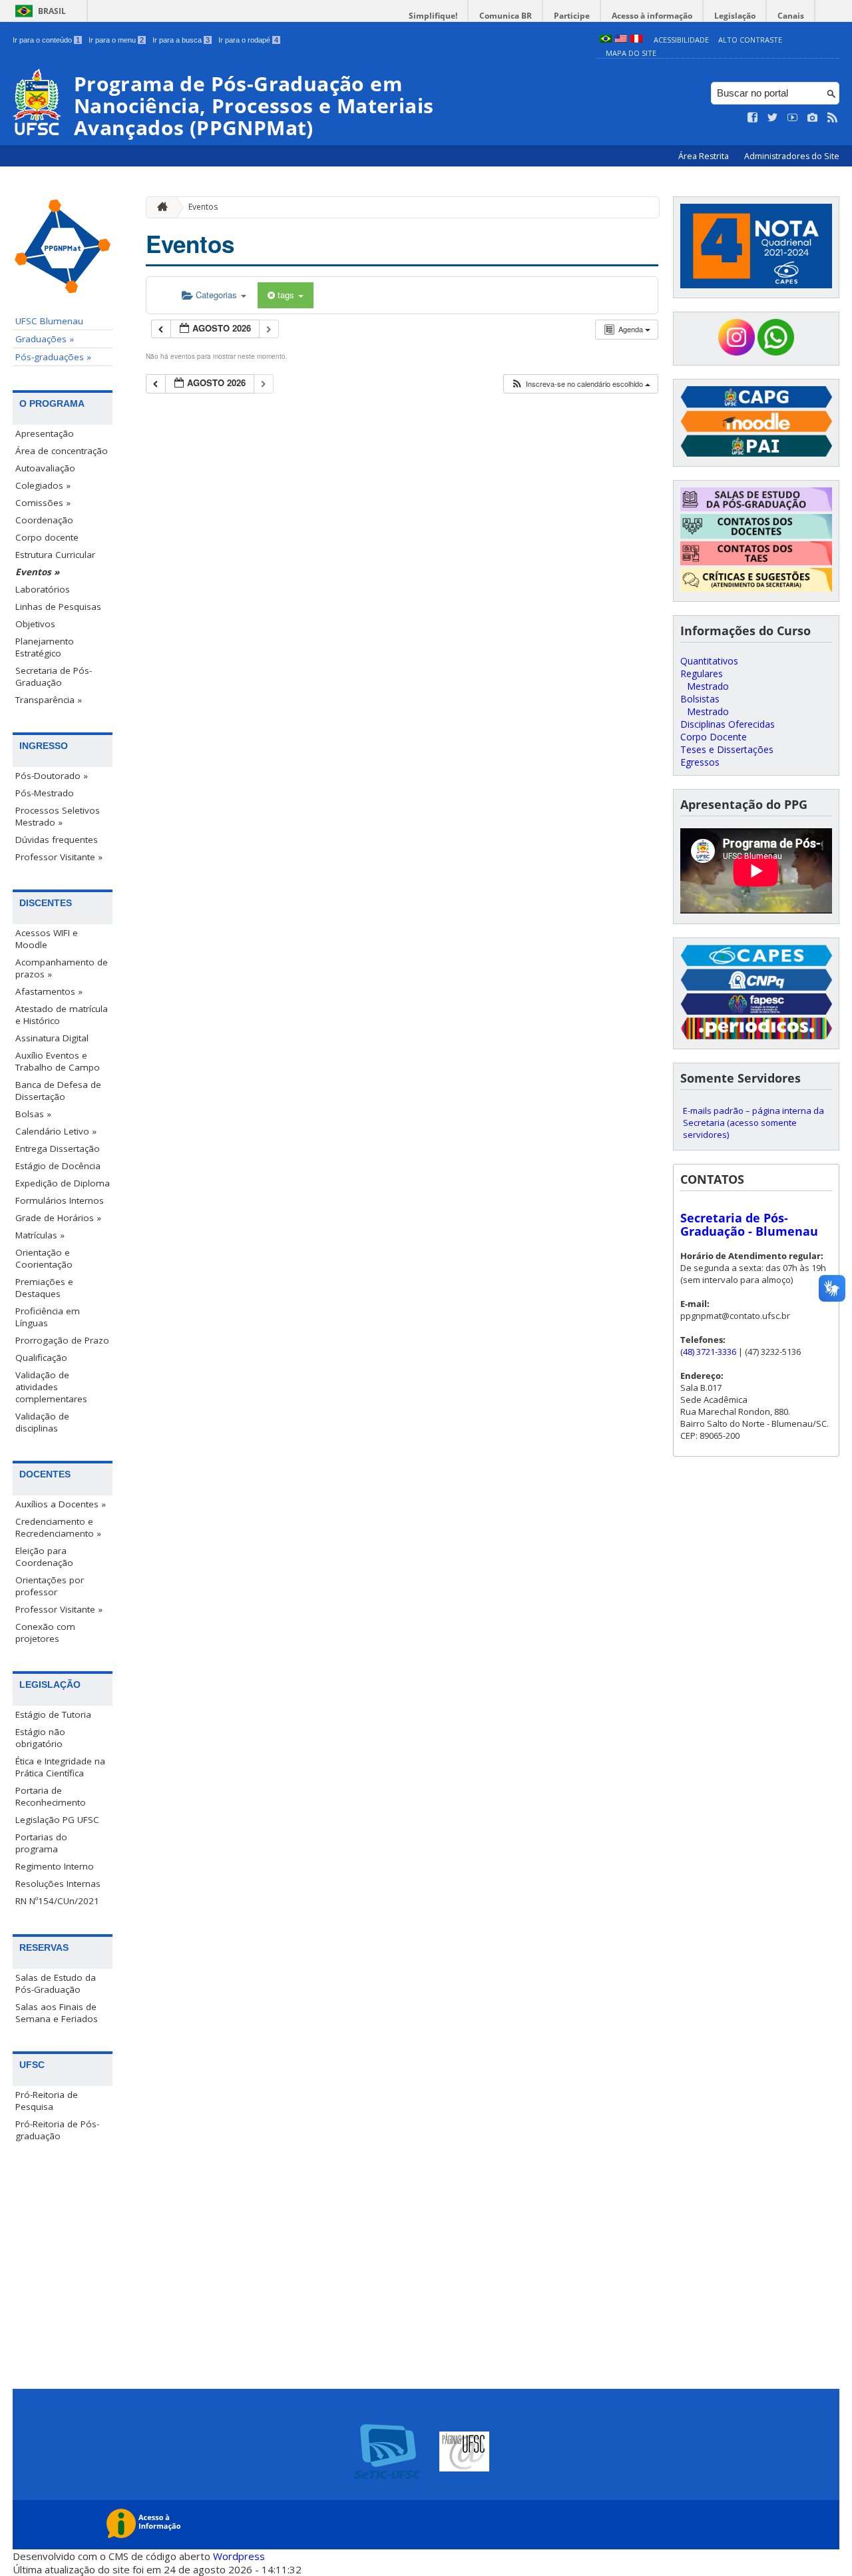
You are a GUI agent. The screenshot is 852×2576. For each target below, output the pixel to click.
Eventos (203, 207)
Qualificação (41, 1358)
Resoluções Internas (58, 1884)
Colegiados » (43, 485)
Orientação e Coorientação (44, 1258)
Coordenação (44, 520)
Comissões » (43, 503)
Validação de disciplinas (42, 1422)
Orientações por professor (50, 1586)
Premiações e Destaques (44, 1288)
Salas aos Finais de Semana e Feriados (57, 2013)
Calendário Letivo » (56, 1131)
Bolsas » (33, 1114)
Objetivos (35, 624)
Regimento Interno (55, 1866)
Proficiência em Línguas (48, 1317)
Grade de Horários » (58, 1218)
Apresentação (45, 433)
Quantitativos (709, 661)
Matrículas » (40, 1235)
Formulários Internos (60, 1200)
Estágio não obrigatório (40, 1738)
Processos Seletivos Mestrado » (58, 816)
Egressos (700, 762)
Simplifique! (433, 16)
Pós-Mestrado (45, 793)
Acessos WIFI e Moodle (47, 939)
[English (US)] (621, 40)
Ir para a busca (181, 40)
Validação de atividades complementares (51, 1387)
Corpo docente (47, 537)
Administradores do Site (792, 156)
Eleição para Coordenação (44, 1557)
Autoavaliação (45, 468)
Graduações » (45, 339)
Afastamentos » (49, 991)
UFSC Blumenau (49, 321)
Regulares (702, 673)
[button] (580, 384)
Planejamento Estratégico (45, 647)
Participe (572, 16)
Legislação (735, 16)
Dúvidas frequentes (57, 840)
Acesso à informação (652, 16)
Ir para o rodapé (248, 40)
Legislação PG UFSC (57, 1820)
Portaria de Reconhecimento (51, 1796)
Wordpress (239, 2556)
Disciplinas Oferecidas (728, 724)
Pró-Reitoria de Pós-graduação (57, 2130)
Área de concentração (62, 451)
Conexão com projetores (45, 1633)
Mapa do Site (631, 53)
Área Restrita (705, 156)
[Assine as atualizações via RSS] (833, 118)
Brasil (52, 11)
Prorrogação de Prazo (62, 1340)
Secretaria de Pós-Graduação (54, 676)
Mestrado (708, 686)
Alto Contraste (750, 40)
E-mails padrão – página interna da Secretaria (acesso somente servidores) (753, 1123)
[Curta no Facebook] (753, 118)
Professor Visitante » (59, 857)
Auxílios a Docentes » (61, 1504)
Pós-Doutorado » (52, 776)
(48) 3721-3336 (708, 1352)
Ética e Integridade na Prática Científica (60, 1767)
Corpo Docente (714, 737)
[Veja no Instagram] (813, 118)
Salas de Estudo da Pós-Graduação (56, 1983)
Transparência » (49, 700)
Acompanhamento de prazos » (62, 968)
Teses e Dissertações (727, 749)
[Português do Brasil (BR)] (606, 40)
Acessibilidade (681, 40)
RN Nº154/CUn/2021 (57, 1901)
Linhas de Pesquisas (58, 607)
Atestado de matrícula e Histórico (62, 1015)
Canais (791, 16)
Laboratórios (43, 589)
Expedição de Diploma (63, 1183)
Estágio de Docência (58, 1166)
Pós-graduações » (53, 357)
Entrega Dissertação (58, 1149)
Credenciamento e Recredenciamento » (58, 1527)
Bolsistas (700, 699)
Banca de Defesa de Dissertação (58, 1091)
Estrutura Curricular (55, 555)
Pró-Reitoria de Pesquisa (47, 2101)
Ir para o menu (116, 40)
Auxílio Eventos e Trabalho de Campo (58, 1061)
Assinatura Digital (52, 1038)
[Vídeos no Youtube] (793, 118)
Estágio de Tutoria (53, 1714)
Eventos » (37, 572)
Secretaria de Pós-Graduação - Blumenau (749, 1224)
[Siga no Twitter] (773, 118)
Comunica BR (506, 16)
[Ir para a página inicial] (159, 207)
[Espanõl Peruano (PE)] (636, 40)
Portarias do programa (41, 1843)
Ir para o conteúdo (46, 40)
